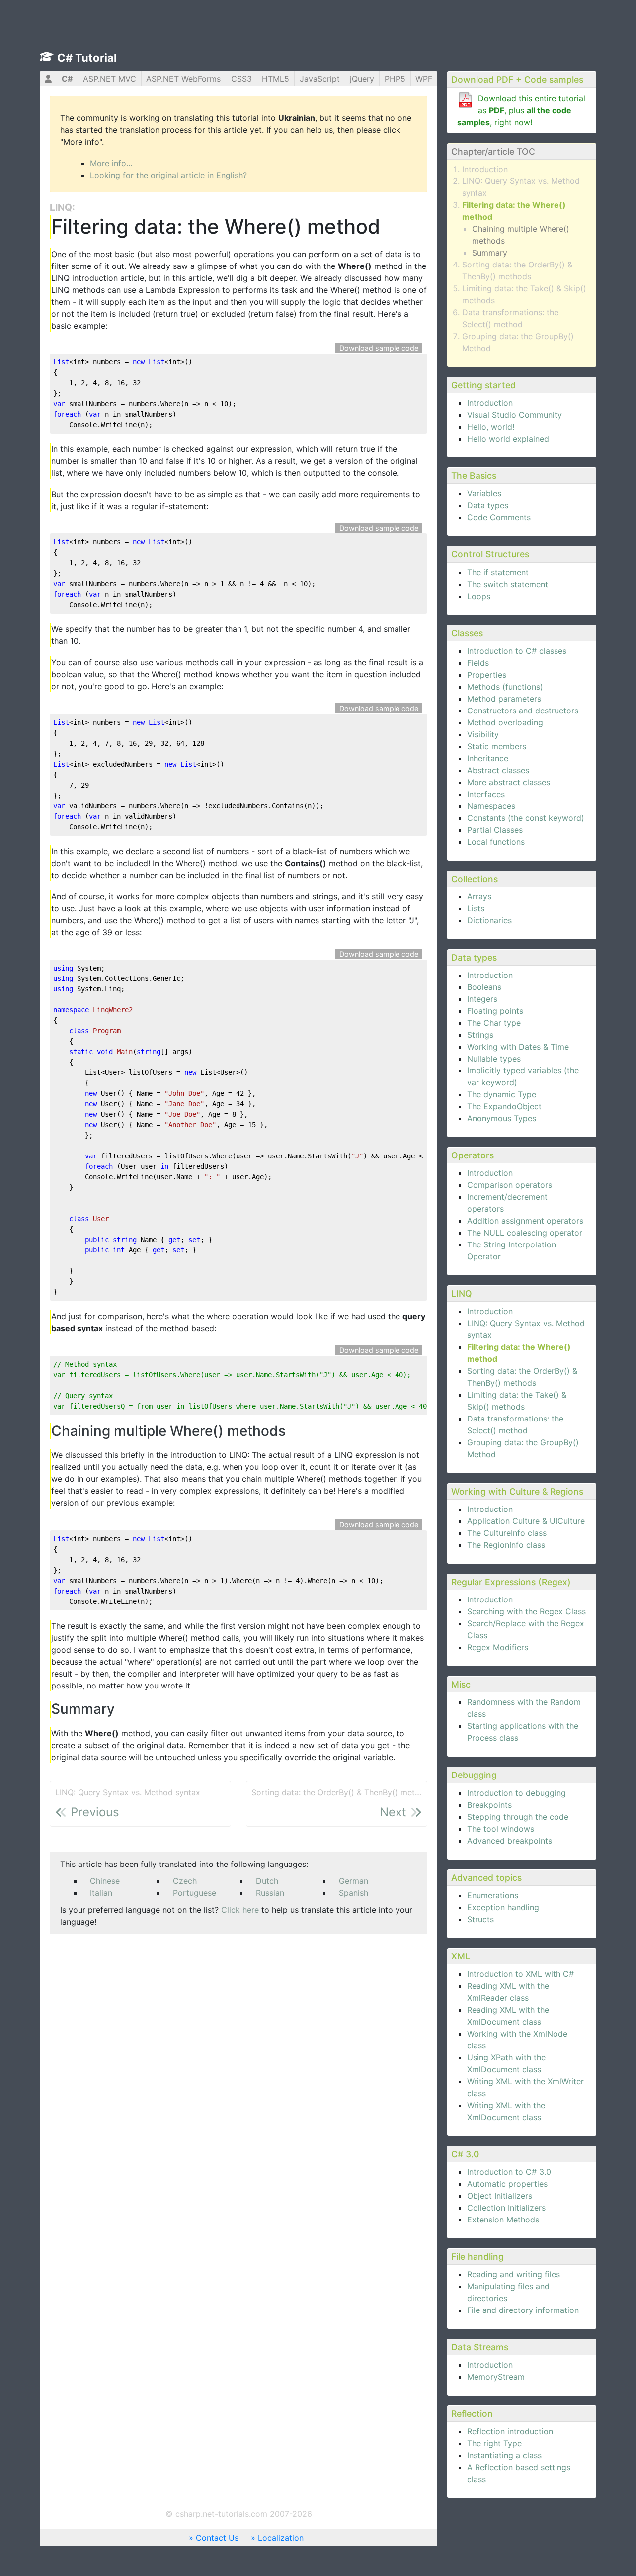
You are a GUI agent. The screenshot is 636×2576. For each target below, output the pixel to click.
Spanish (354, 1893)
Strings (480, 1035)
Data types (488, 505)
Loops (479, 596)
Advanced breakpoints (510, 1841)
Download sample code (379, 348)
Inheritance (488, 758)
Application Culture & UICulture (526, 1521)
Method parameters (504, 699)
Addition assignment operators (525, 1221)
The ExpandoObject (504, 1106)
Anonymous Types (502, 1118)
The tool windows (501, 1829)
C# (67, 79)
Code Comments (499, 517)
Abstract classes (498, 770)
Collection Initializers (506, 2208)
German (354, 1881)
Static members (497, 746)
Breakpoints (489, 1805)
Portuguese (195, 1893)
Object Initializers (500, 2196)
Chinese (105, 1881)
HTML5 (276, 79)
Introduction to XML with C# (520, 1974)
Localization (281, 2538)
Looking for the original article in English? (168, 175)
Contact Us (217, 2538)
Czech (185, 1881)
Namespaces (491, 806)
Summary (490, 253)
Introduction (485, 169)
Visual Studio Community (515, 415)
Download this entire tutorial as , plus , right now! (521, 110)
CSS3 (241, 79)
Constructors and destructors (523, 711)
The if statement (498, 572)
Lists (476, 908)
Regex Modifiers (498, 1647)
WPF (424, 79)
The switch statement (508, 584)
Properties (487, 675)
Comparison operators (510, 1185)
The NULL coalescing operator (525, 1233)
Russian (270, 1893)
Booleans (484, 987)
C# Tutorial (87, 58)
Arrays (479, 896)
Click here (240, 1910)
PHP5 (395, 79)
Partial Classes (495, 830)
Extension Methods (503, 2220)
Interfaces (486, 794)
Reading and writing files (514, 2274)
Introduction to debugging (517, 1793)
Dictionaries (489, 920)
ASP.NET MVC (110, 79)
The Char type (494, 1023)
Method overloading (505, 722)
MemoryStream (496, 2377)
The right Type (494, 2443)
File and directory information (523, 2310)
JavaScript (320, 79)
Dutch (267, 1881)
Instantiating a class (504, 2455)
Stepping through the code (518, 1817)
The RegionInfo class (506, 1545)
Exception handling (503, 1907)
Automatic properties (507, 2184)
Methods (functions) (505, 687)
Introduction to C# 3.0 (509, 2172)
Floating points (495, 1011)
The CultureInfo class (507, 1533)
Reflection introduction (510, 2431)
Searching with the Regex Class (526, 1611)
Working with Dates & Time (518, 1047)
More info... (111, 163)
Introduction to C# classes (517, 651)
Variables (484, 493)
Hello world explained (508, 439)
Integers (482, 999)
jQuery (362, 79)
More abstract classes (509, 782)
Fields (478, 663)
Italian (101, 1893)
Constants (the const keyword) (526, 818)
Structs (480, 1919)
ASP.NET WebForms (183, 79)
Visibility (483, 734)
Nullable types (494, 1059)
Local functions (496, 842)
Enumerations (493, 1895)
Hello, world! (491, 427)
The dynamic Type (502, 1094)
